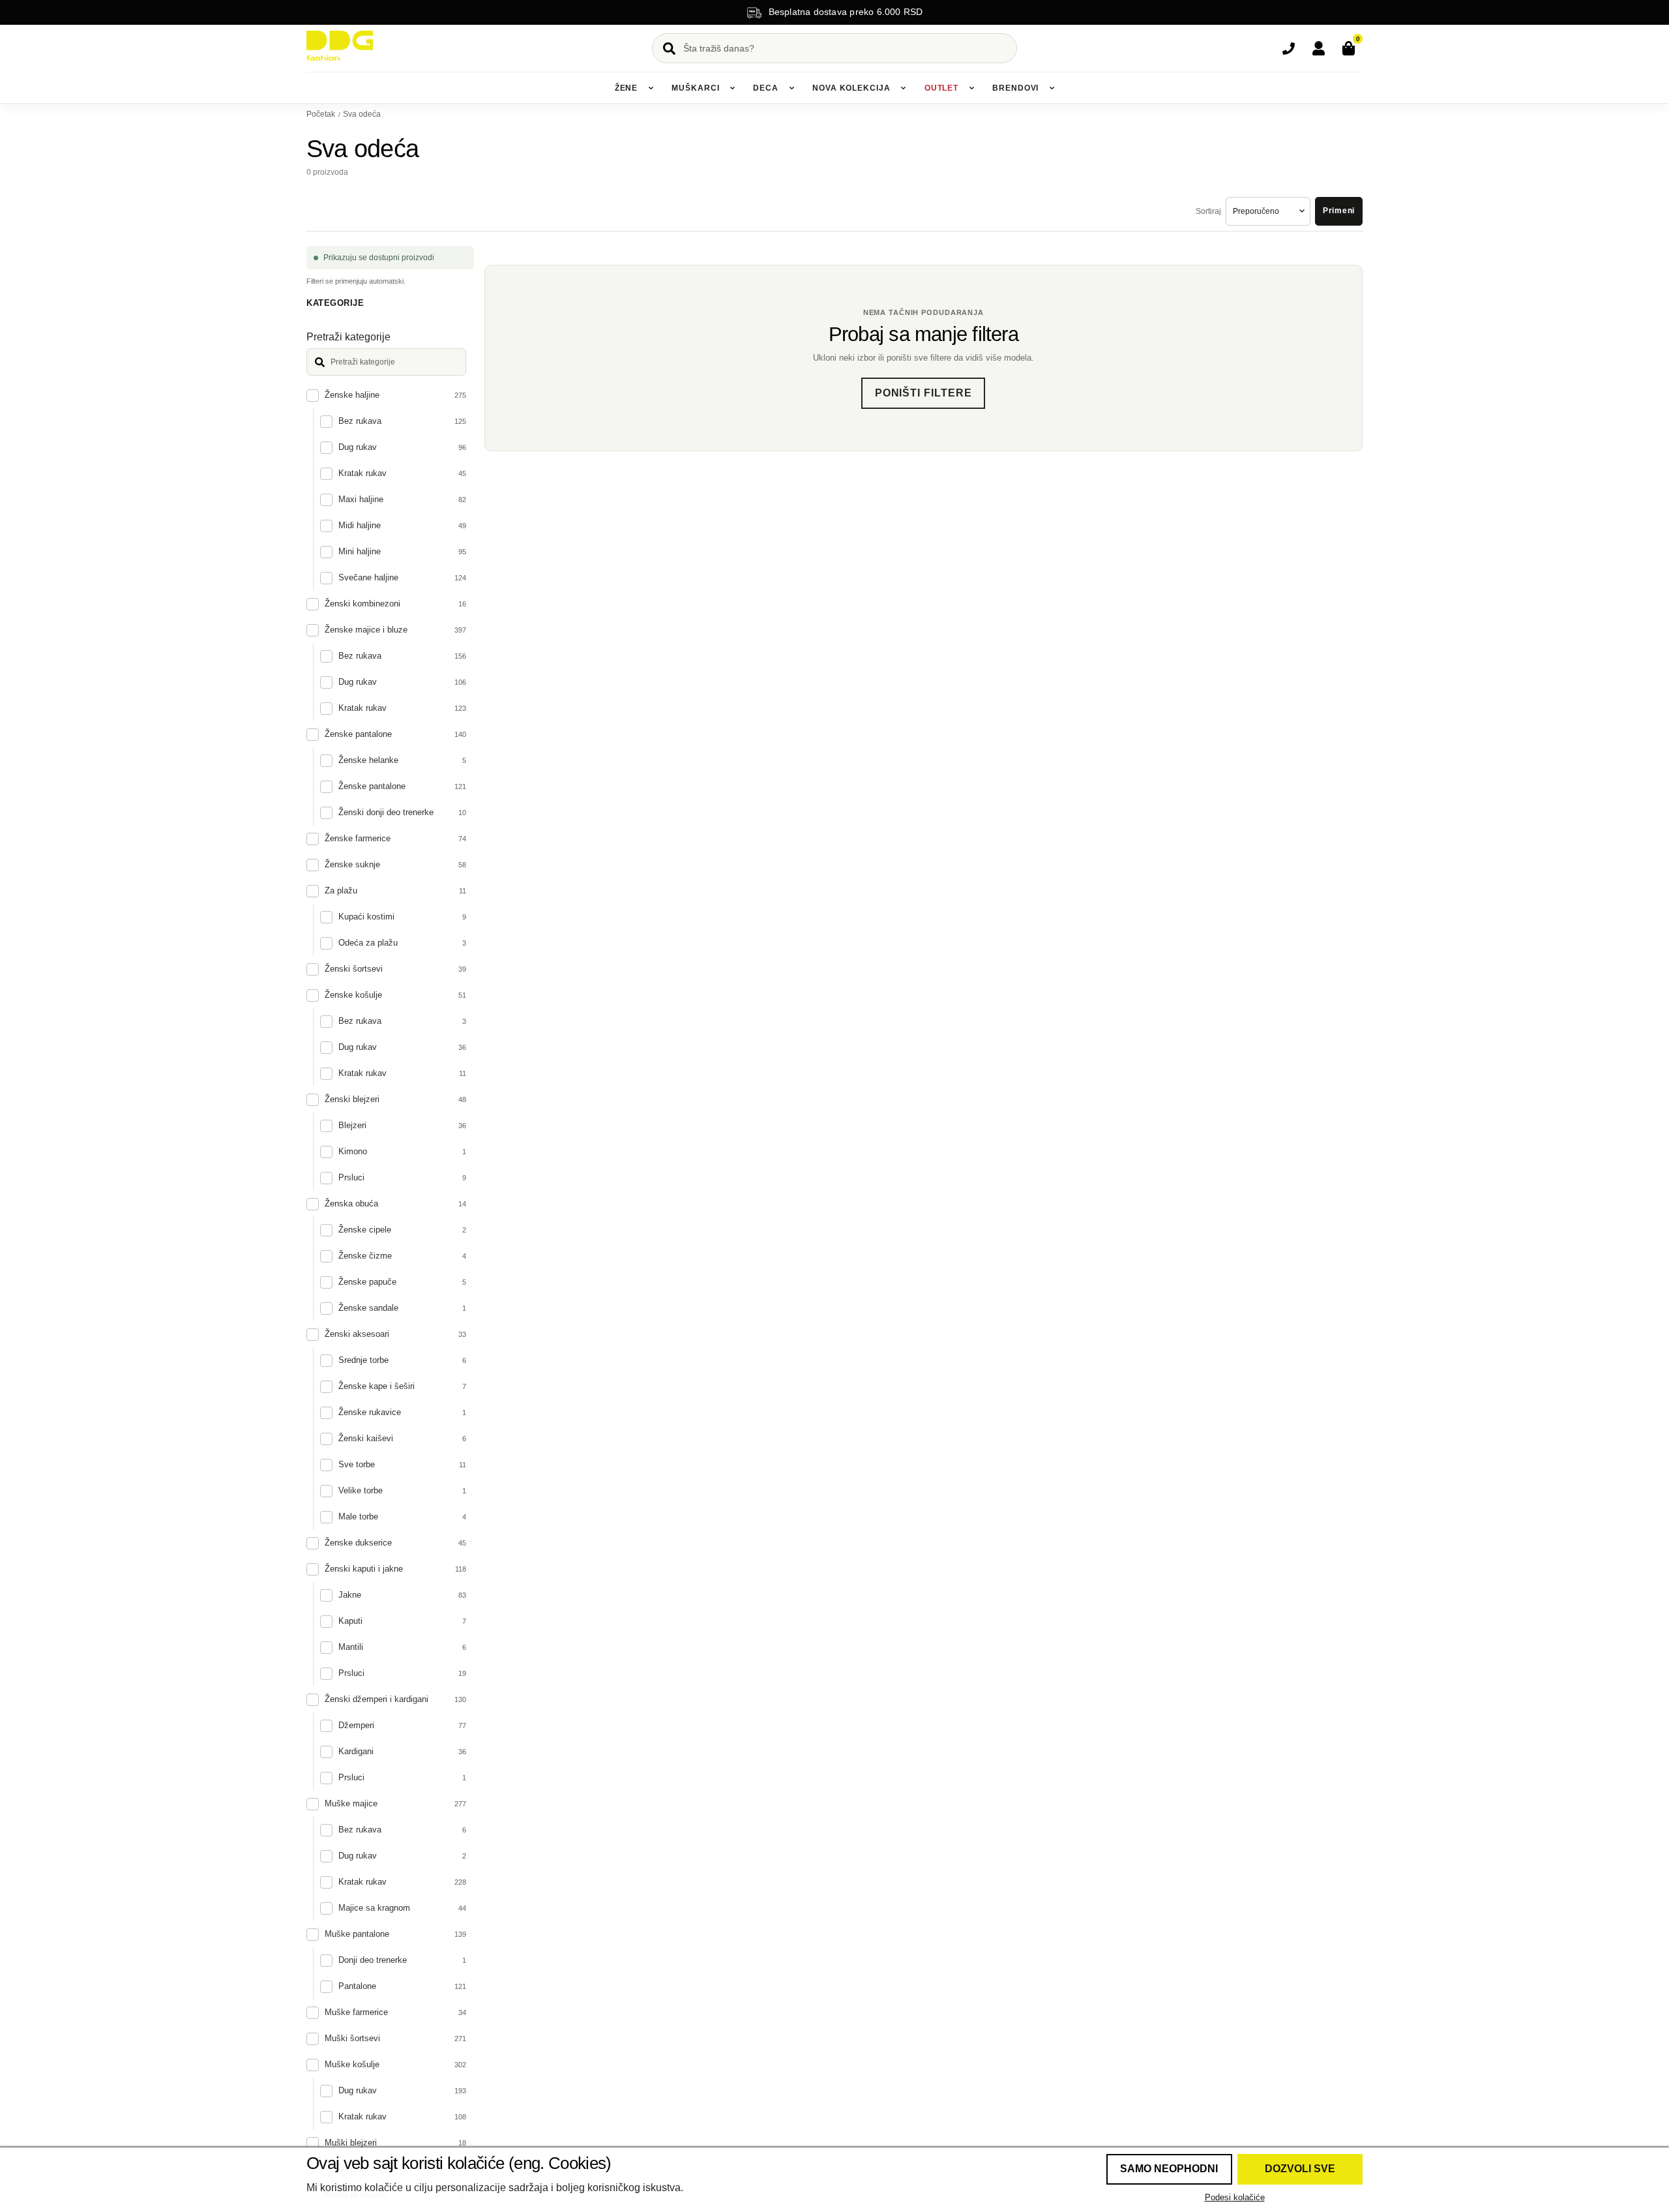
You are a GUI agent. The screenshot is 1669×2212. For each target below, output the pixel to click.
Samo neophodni (1169, 2169)
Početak (321, 114)
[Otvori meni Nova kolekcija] (904, 88)
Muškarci (695, 88)
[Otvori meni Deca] (791, 88)
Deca (766, 88)
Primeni (1339, 211)
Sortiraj (1208, 211)
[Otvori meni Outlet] (971, 88)
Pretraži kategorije (348, 337)
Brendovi (1015, 88)
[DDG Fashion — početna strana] (340, 46)
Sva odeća (362, 114)
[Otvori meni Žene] (651, 88)
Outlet (941, 88)
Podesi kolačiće (1235, 2197)
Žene (627, 88)
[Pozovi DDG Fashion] (1288, 48)
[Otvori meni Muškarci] (732, 88)
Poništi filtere (923, 393)
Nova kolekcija (851, 88)
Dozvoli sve (1300, 2169)
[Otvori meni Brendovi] (1052, 88)
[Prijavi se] (1318, 48)
